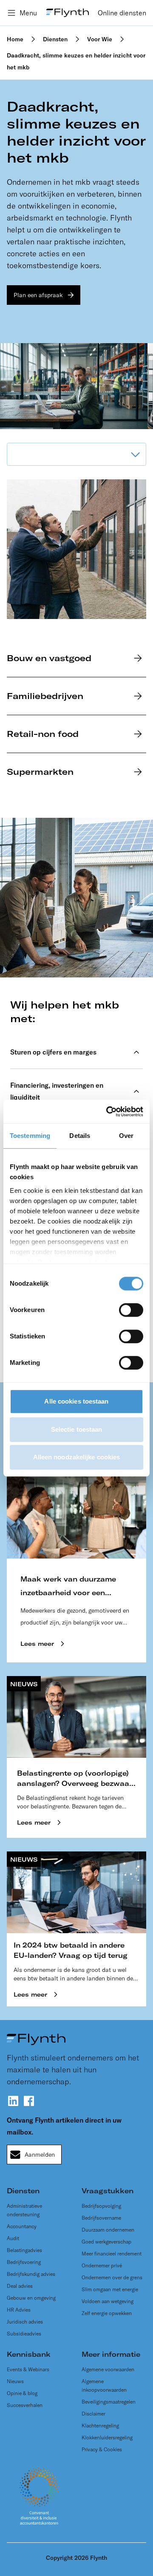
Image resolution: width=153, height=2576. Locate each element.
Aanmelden (40, 2155)
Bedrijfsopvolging (101, 2206)
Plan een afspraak (38, 295)
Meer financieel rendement (112, 2254)
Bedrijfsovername (101, 2218)
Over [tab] (126, 1136)
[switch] (131, 1310)
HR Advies (19, 2310)
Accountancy (22, 2226)
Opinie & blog (22, 2393)
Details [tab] (80, 1136)
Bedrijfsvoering (24, 2262)
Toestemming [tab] (30, 1136)
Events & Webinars (28, 2369)
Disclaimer (93, 2414)
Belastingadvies (24, 2250)
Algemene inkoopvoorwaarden (104, 2385)
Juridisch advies (25, 2322)
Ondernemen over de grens (112, 2277)
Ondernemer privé (102, 2265)
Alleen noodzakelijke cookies (77, 1457)
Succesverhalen (25, 2405)
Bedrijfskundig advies (31, 2274)
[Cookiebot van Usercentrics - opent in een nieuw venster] (108, 1112)
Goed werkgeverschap (106, 2242)
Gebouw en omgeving (31, 2298)
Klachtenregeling (100, 2426)
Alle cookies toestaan (76, 1401)
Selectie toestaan (77, 1429)
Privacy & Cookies (102, 2449)
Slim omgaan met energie (110, 2289)
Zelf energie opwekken (107, 2313)
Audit (13, 2238)
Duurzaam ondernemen (108, 2230)
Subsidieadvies (24, 2334)
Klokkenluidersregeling (107, 2437)
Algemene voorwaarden (108, 2369)
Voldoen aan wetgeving (108, 2301)
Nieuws (15, 2381)
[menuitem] (122, 13)
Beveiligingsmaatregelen (109, 2402)
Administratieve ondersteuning (24, 2210)
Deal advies (20, 2286)
